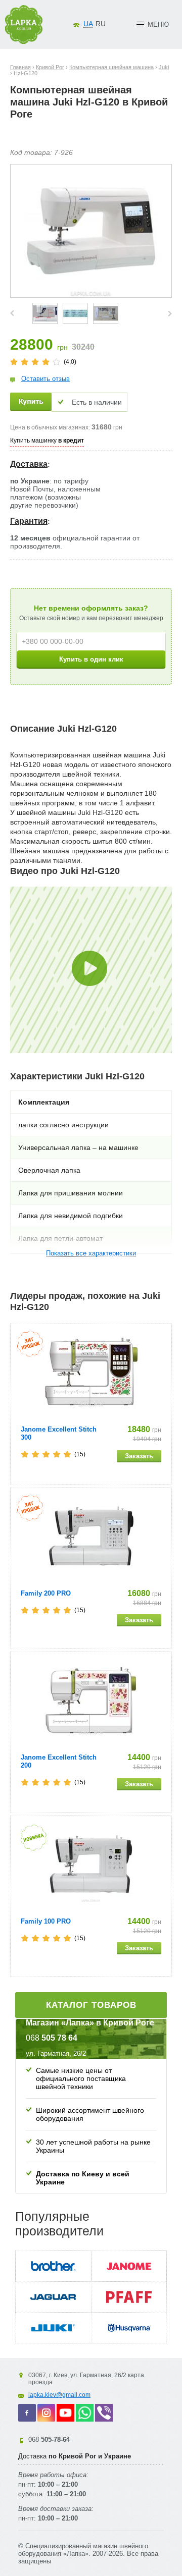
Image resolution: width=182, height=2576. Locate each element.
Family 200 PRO (46, 1593)
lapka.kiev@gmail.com (59, 2395)
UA (88, 24)
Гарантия (29, 521)
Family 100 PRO (46, 1921)
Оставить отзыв (45, 379)
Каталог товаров (91, 2005)
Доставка (29, 464)
